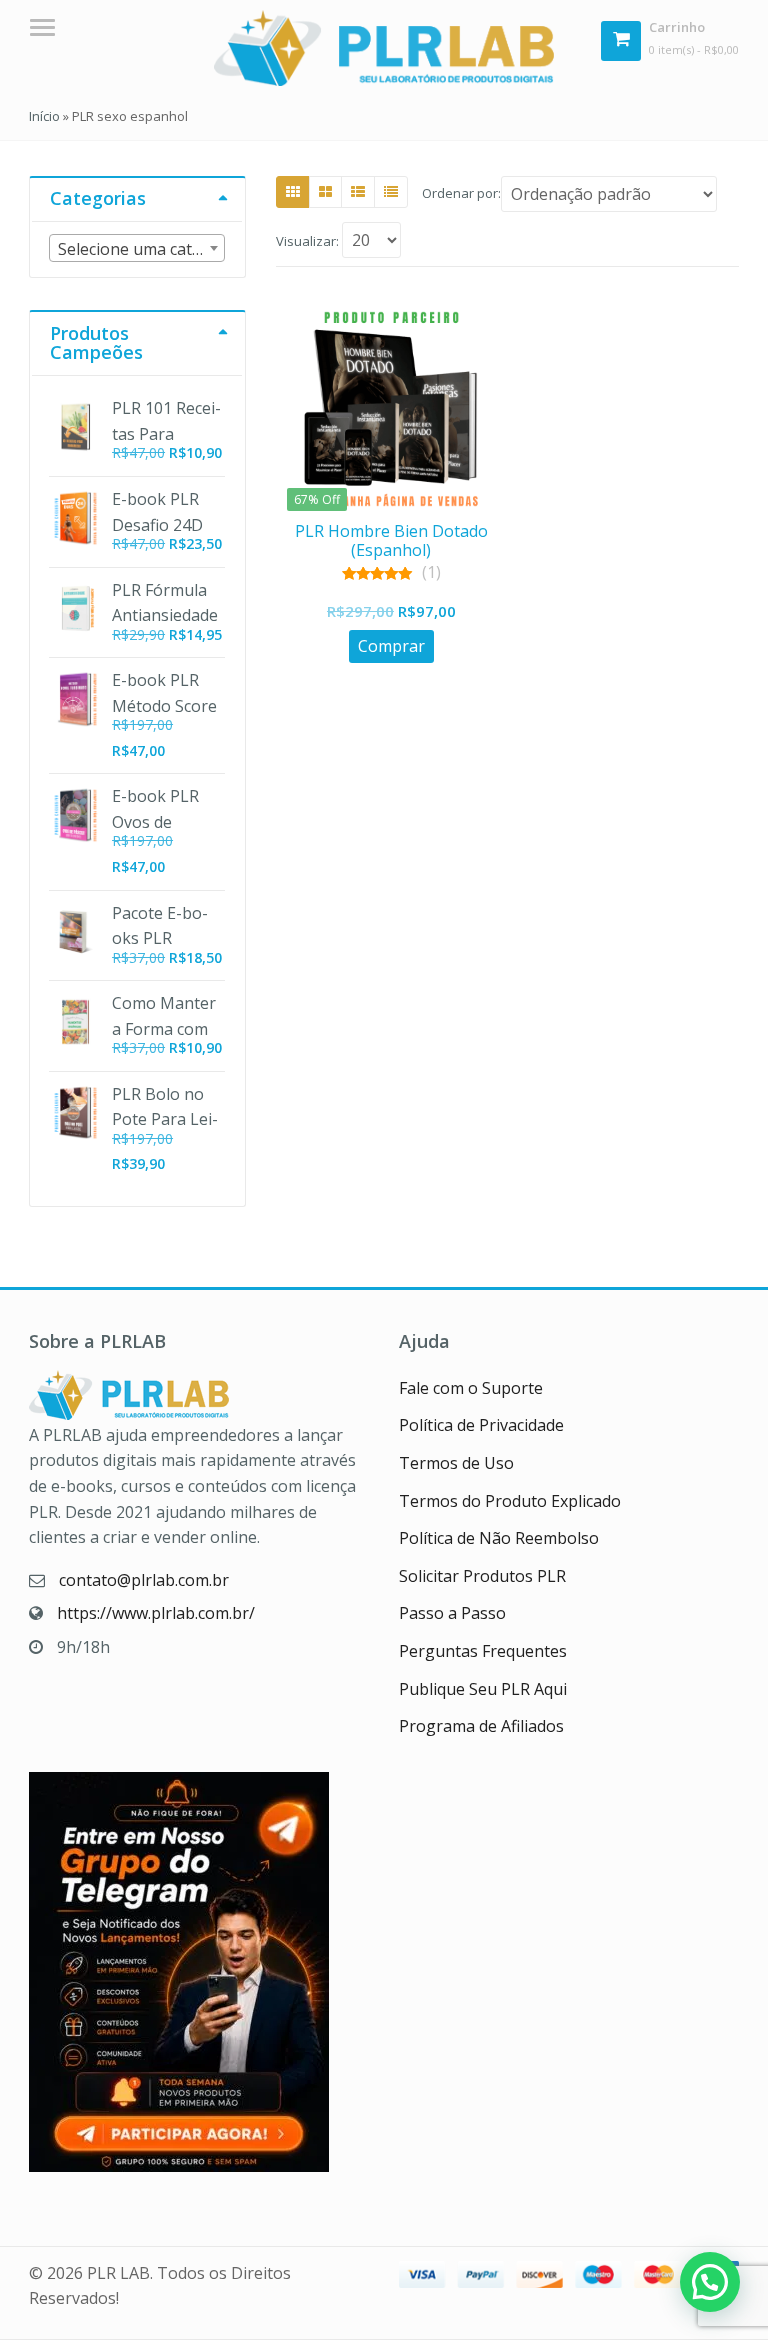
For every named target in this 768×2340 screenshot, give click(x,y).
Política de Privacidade (481, 1425)
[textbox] (137, 249)
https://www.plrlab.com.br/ (156, 1613)
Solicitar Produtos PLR (482, 1576)
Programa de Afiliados (481, 1726)
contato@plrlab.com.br (144, 1580)
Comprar (391, 646)
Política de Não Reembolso (499, 1538)
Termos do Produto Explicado (510, 1501)
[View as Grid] (293, 192)
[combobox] (137, 248)
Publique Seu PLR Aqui (483, 1689)
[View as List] (358, 192)
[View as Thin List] (391, 192)
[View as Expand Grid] (325, 192)
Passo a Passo (452, 1613)
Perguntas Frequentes (483, 1651)
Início (44, 116)
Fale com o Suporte (471, 1388)
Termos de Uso (456, 1463)
